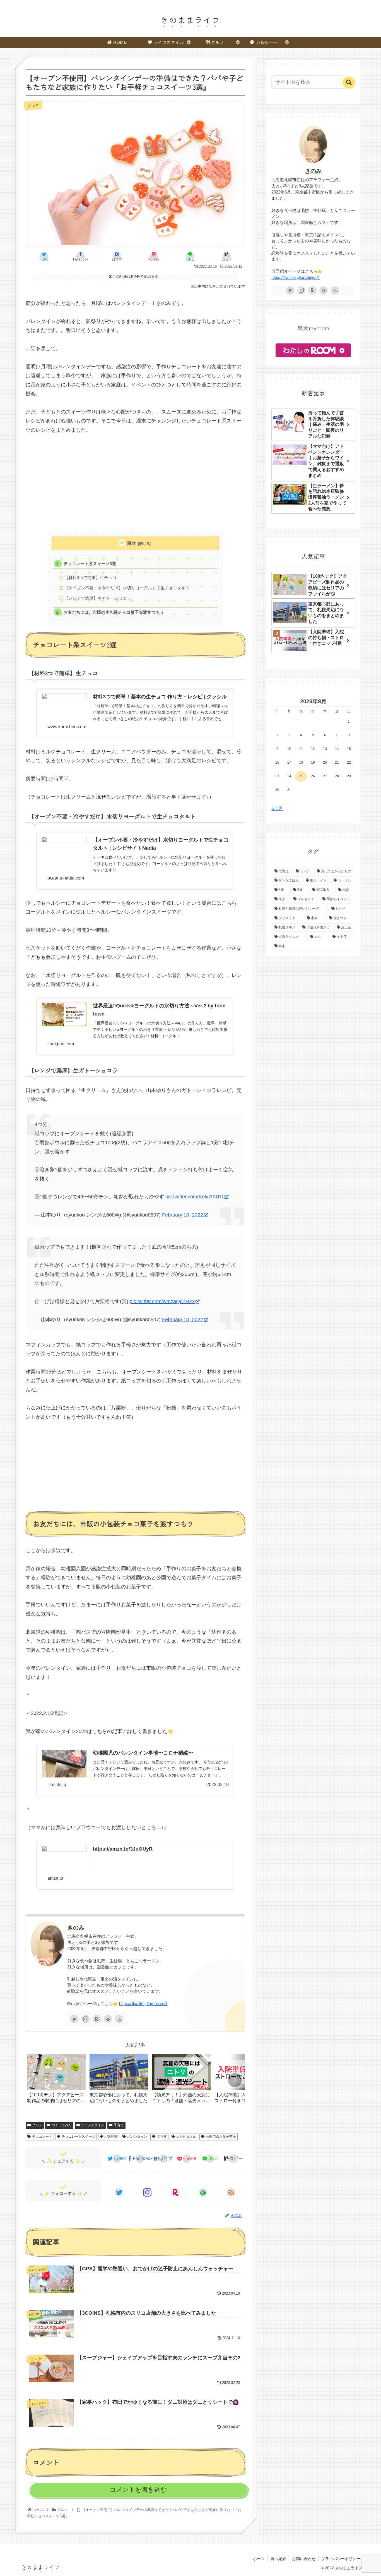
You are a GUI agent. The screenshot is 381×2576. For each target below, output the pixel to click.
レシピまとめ (186, 2137)
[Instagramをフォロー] (86, 2019)
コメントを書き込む (138, 2490)
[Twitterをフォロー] (74, 2019)
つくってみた (62, 2125)
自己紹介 (278, 2559)
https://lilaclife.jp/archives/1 (143, 2004)
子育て (119, 2125)
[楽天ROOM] (97, 2019)
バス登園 (111, 2137)
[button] (235, 2080)
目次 (132, 543)
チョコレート (42, 2137)
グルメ (37, 2125)
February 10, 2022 (183, 1215)
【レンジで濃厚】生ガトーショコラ (98, 598)
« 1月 (277, 808)
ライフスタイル (93, 2125)
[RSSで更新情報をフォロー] (119, 2019)
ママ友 (162, 2137)
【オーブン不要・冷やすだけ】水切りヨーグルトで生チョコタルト (127, 588)
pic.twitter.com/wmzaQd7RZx (162, 1301)
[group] (56, 2081)
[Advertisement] (135, 482)
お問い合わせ (304, 2559)
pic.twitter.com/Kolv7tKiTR (195, 1197)
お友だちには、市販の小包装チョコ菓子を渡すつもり (114, 612)
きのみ (76, 1927)
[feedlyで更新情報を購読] (108, 2019)
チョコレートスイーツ (78, 2137)
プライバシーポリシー (341, 2559)
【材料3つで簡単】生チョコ (90, 578)
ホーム (259, 2559)
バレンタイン (137, 2137)
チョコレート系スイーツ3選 (90, 564)
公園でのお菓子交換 (221, 2137)
